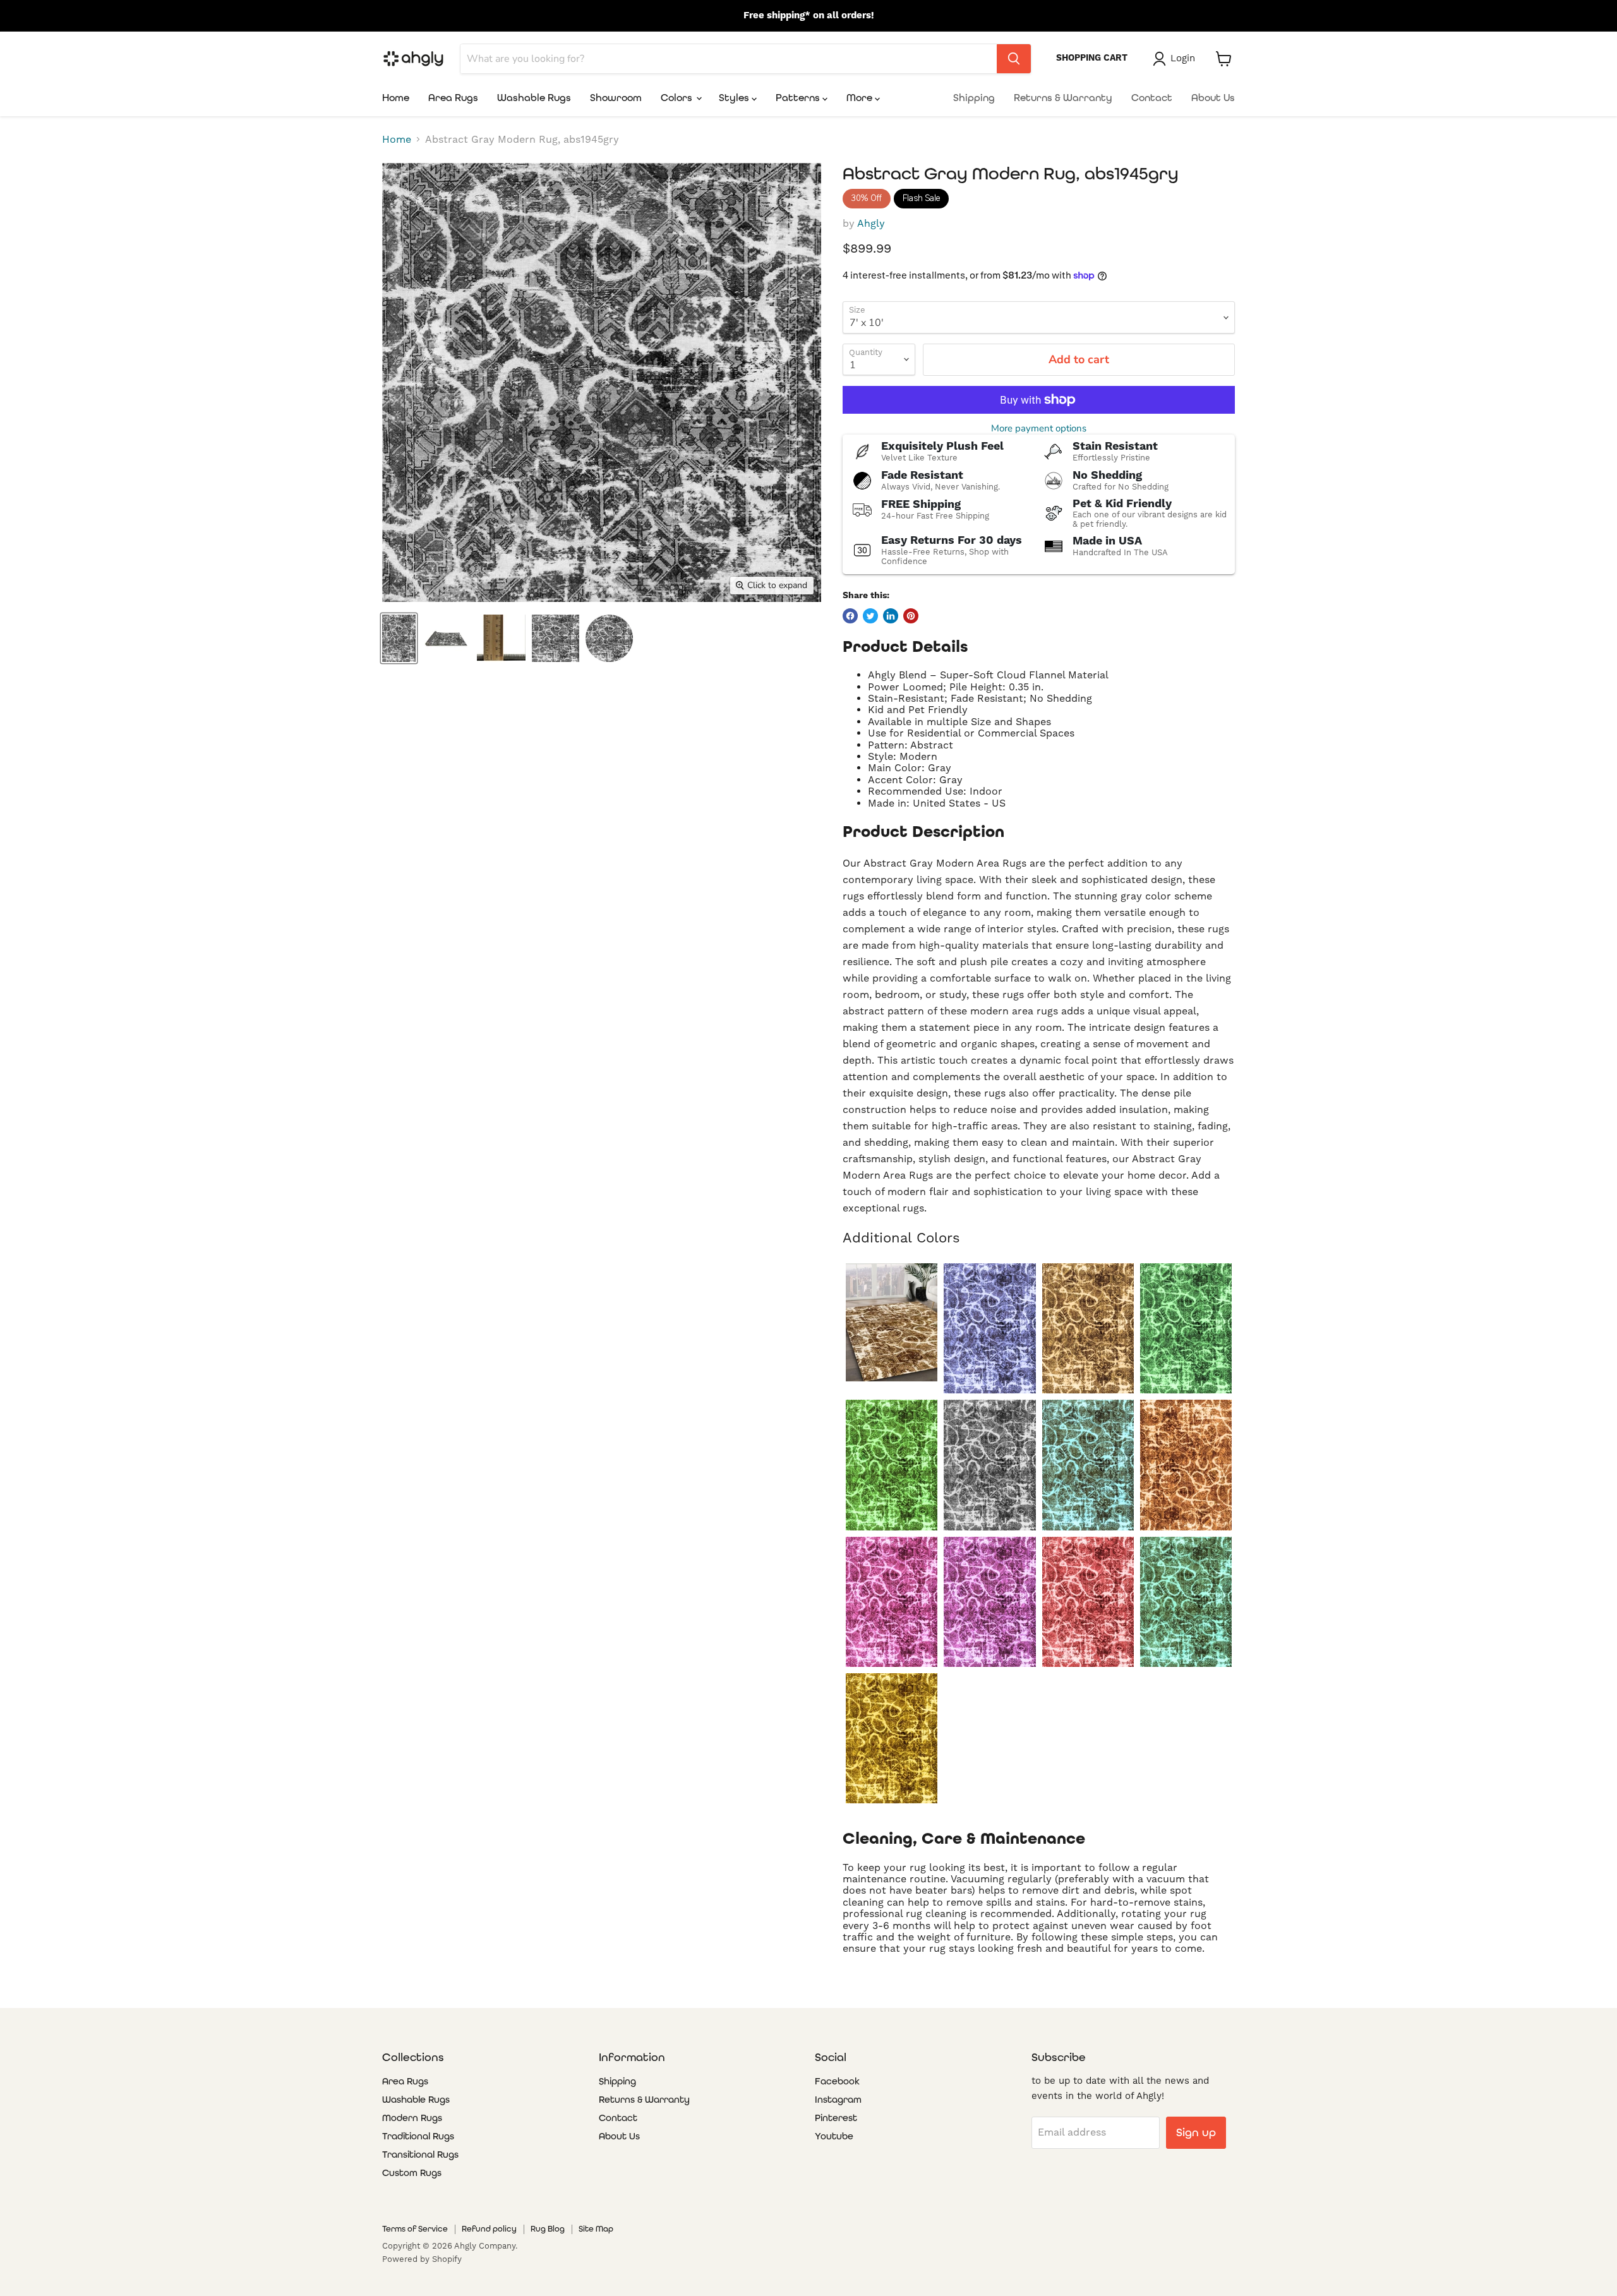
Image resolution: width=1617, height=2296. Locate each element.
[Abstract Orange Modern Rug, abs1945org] (1186, 1465)
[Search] (1014, 59)
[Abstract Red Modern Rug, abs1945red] (1088, 1602)
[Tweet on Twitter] (870, 616)
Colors (678, 98)
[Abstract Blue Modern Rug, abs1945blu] (989, 1328)
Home (396, 98)
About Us (1213, 98)
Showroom (616, 98)
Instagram (838, 2100)
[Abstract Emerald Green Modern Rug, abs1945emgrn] (1186, 1328)
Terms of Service (415, 2229)
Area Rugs (453, 98)
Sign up (1196, 2132)
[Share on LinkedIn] (891, 616)
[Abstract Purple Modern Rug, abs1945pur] (989, 1602)
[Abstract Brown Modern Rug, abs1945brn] (1088, 1328)
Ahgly (871, 224)
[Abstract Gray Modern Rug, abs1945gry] (989, 1465)
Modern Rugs (412, 2118)
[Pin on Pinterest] (911, 616)
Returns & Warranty (1063, 98)
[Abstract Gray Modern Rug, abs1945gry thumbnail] (399, 638)
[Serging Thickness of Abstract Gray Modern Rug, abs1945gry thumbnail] (501, 638)
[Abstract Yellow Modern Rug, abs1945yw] (892, 1738)
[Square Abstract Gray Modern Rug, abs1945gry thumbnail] (556, 638)
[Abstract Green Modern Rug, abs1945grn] (892, 1465)
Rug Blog (548, 2229)
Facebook (837, 2081)
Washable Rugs (534, 98)
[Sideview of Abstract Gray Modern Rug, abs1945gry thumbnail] (446, 638)
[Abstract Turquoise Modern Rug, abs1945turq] (1186, 1602)
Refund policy (489, 2229)
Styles (735, 98)
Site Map (596, 2229)
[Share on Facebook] (850, 616)
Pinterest (836, 2118)
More (861, 98)
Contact (1152, 98)
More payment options (1039, 429)
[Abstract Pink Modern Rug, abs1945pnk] (892, 1602)
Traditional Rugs (418, 2136)
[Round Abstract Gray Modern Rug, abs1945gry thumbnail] (609, 638)
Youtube (834, 2136)
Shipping (974, 98)
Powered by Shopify (422, 2259)
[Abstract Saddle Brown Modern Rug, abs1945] (892, 1322)
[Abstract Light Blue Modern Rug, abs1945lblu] (1088, 1465)
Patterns (799, 98)
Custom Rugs (412, 2173)
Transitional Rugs (420, 2155)
